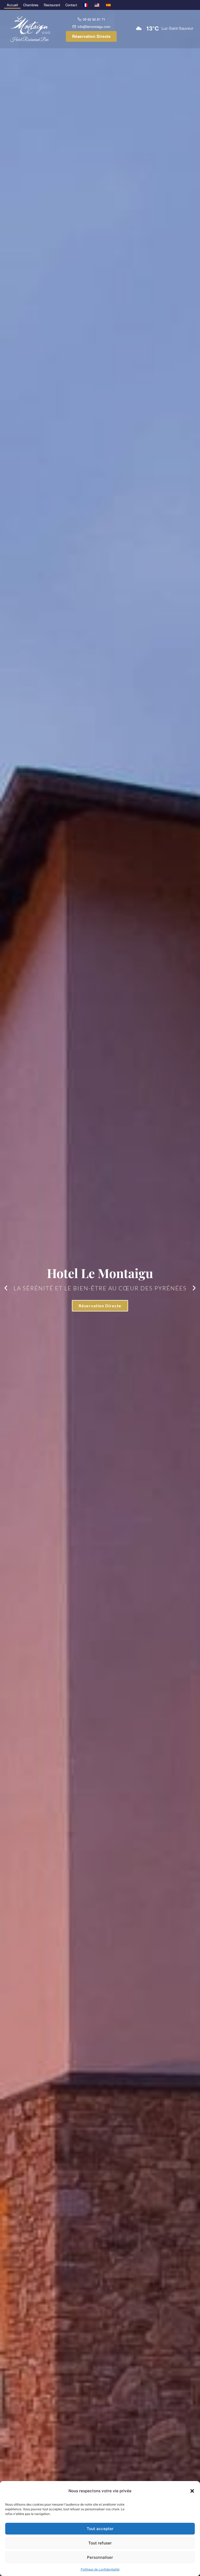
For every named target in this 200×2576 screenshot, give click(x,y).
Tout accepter (100, 2529)
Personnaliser (100, 2557)
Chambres (31, 5)
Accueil (12, 5)
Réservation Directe (91, 36)
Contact (71, 5)
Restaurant (52, 5)
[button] (192, 2491)
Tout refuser (100, 2543)
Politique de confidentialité (100, 2569)
